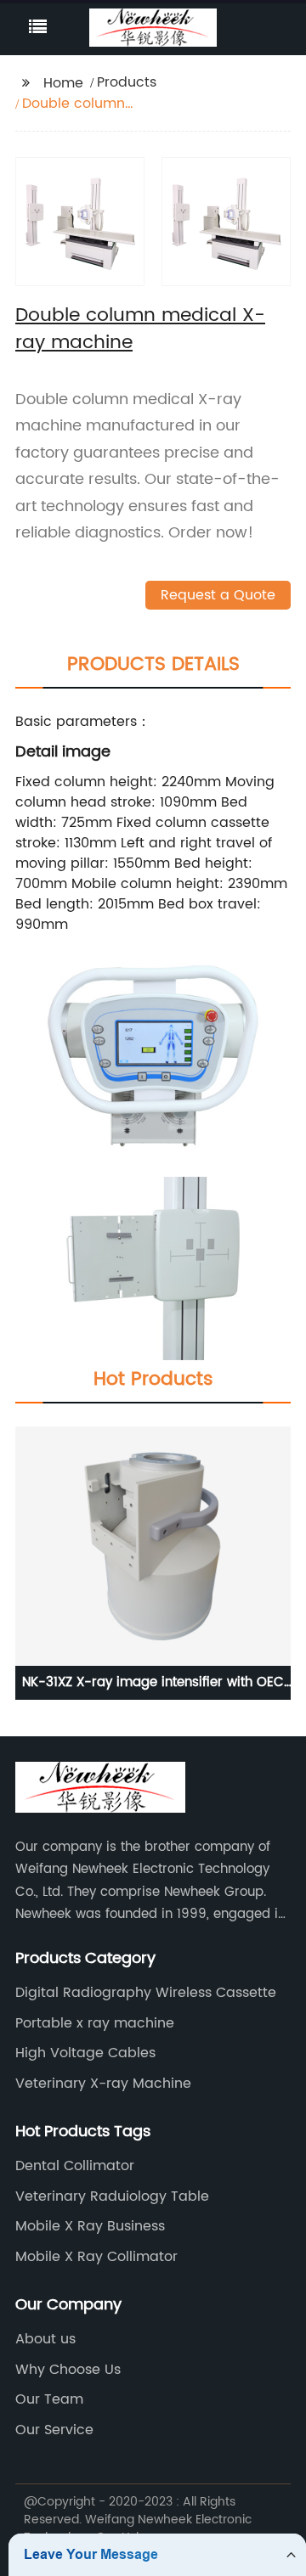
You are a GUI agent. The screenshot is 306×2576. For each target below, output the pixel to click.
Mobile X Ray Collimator (96, 2257)
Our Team (49, 2399)
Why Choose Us (68, 2370)
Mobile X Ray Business (90, 2226)
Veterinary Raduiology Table (112, 2196)
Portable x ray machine (95, 2023)
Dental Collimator (75, 2166)
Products (127, 82)
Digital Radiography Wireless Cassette (146, 1993)
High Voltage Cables (85, 2053)
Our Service (54, 2430)
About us (45, 2339)
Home (63, 83)
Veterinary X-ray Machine (103, 2084)
